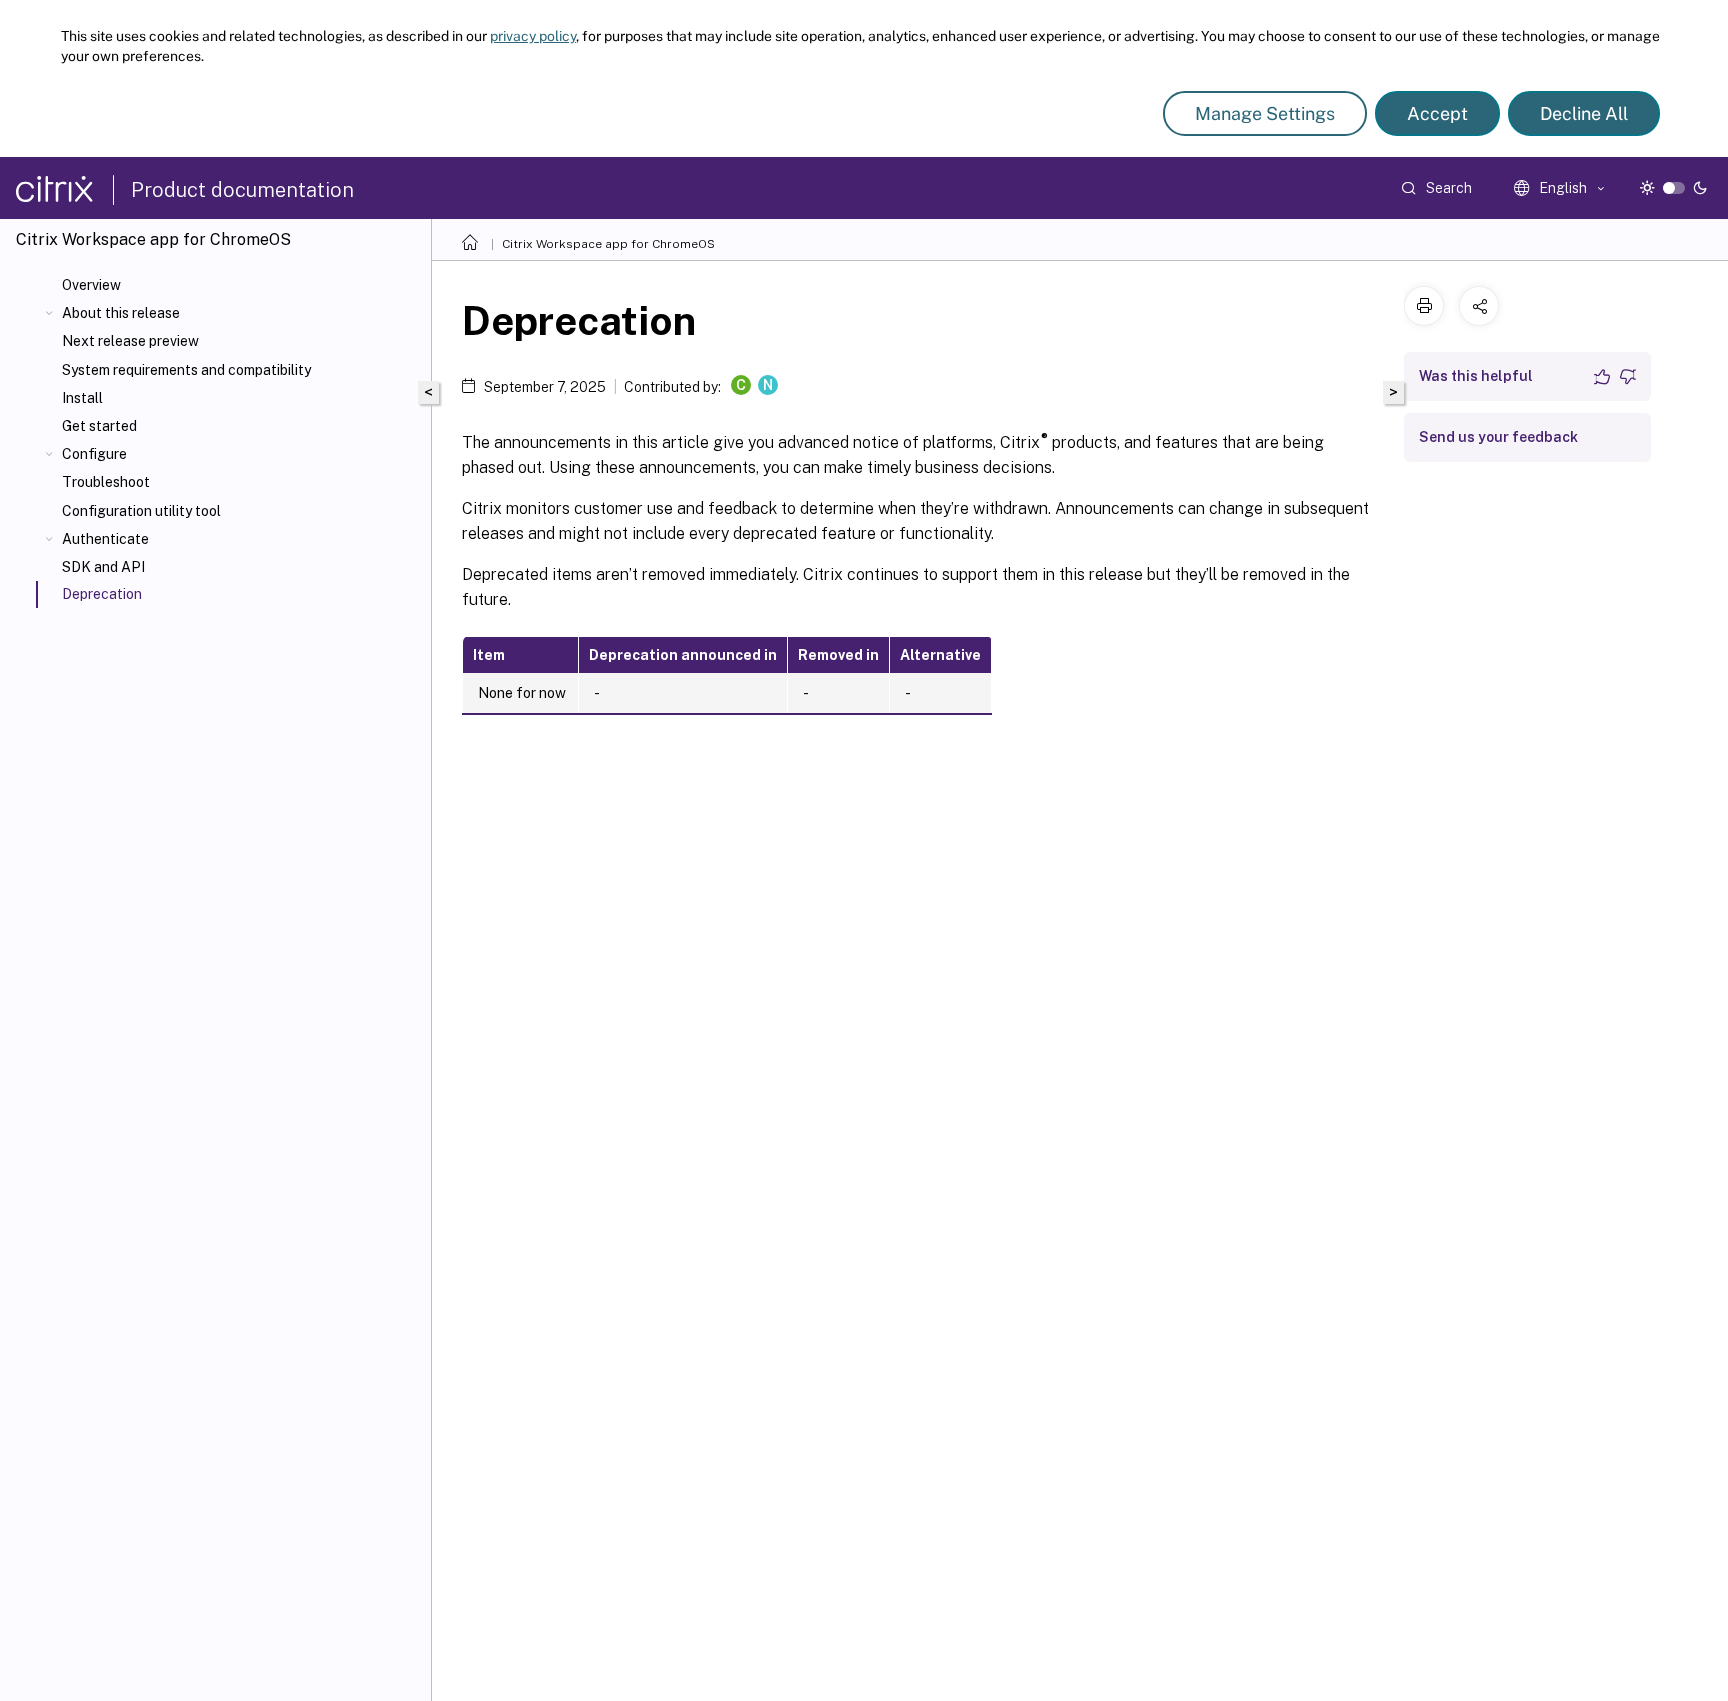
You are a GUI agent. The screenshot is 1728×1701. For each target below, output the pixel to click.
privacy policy (533, 36)
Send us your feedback (1498, 437)
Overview (91, 285)
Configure (94, 454)
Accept (1437, 113)
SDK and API (103, 567)
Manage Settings (1265, 113)
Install (82, 398)
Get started (99, 426)
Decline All (1584, 113)
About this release (121, 313)
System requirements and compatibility (186, 370)
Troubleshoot (106, 482)
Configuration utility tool (141, 511)
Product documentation (242, 190)
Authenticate (105, 539)
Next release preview (130, 341)
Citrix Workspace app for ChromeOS (608, 244)
